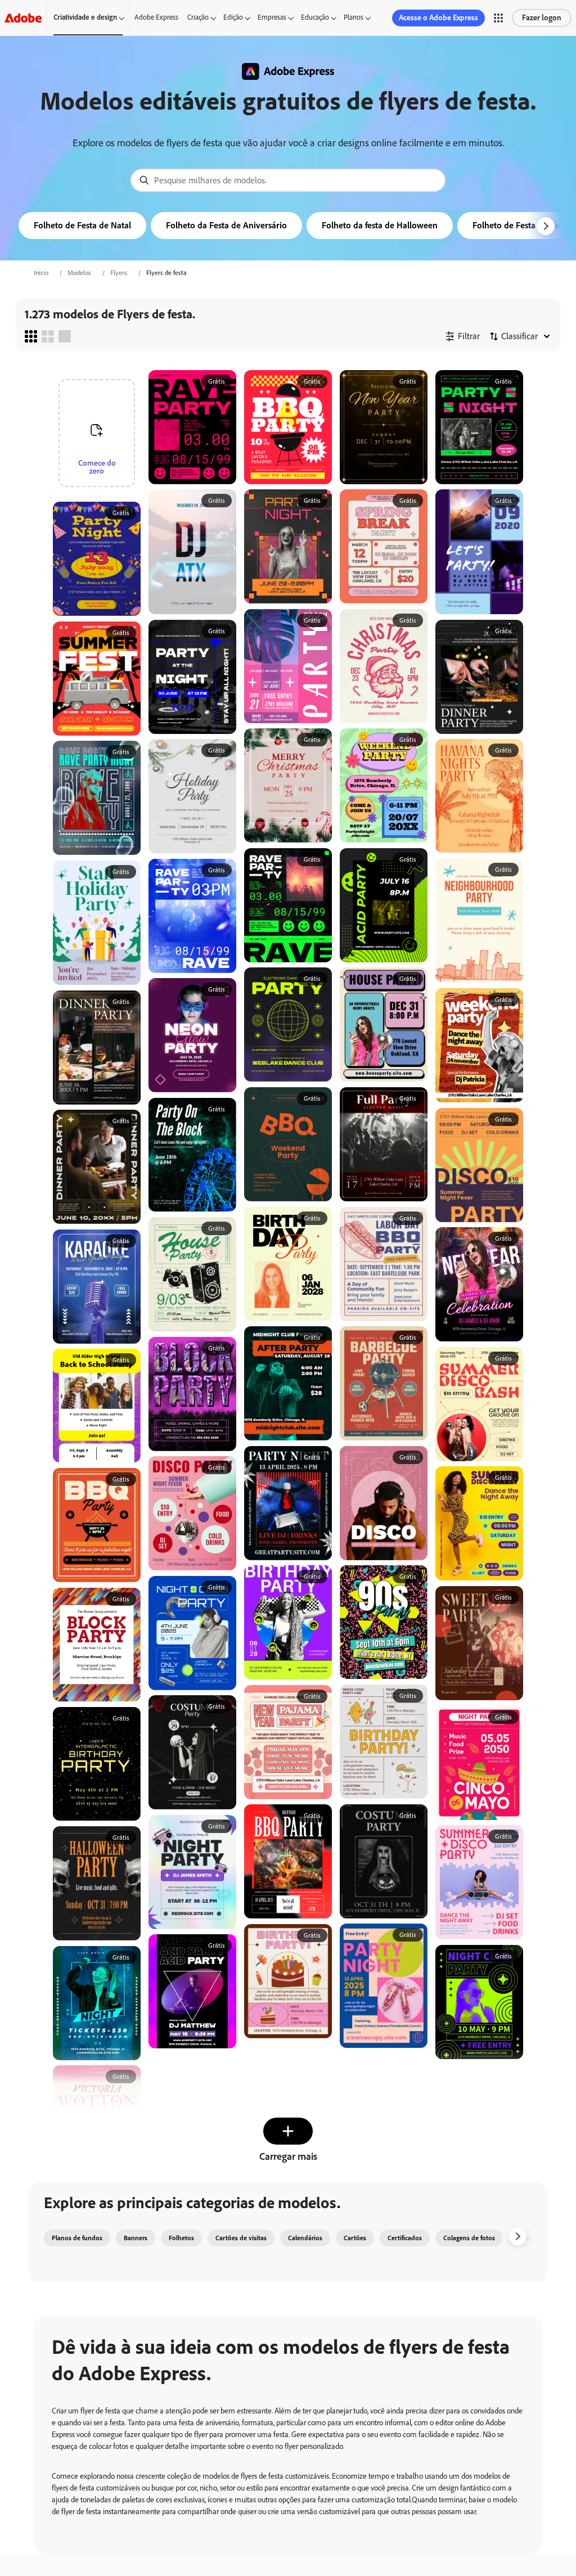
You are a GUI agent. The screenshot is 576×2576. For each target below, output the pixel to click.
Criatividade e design (85, 17)
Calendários (305, 2238)
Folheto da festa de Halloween (380, 225)
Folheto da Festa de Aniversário (226, 225)
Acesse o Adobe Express (438, 18)
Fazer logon (542, 18)
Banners (136, 2238)
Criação (198, 17)
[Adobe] (23, 18)
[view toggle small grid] (31, 336)
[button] (498, 18)
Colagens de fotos (469, 2238)
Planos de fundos (77, 2238)
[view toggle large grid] (65, 336)
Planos (354, 17)
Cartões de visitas (241, 2238)
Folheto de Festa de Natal (82, 225)
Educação (315, 17)
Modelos (79, 273)
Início (41, 273)
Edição (233, 17)
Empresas (272, 17)
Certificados (405, 2238)
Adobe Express (156, 17)
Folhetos (181, 2238)
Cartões (355, 2238)
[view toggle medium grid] (48, 336)
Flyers (119, 273)
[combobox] (288, 180)
